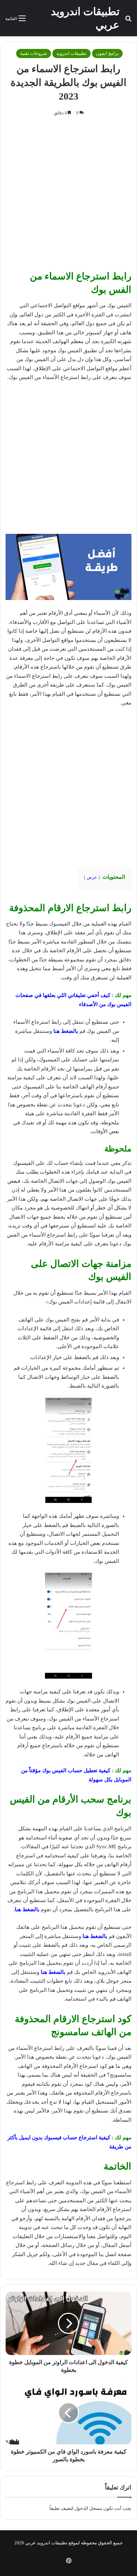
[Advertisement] (68, 196)
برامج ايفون (107, 53)
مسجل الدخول (88, 2508)
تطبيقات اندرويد (71, 53)
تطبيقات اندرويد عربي (46, 2543)
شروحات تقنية (34, 53)
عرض (92, 877)
